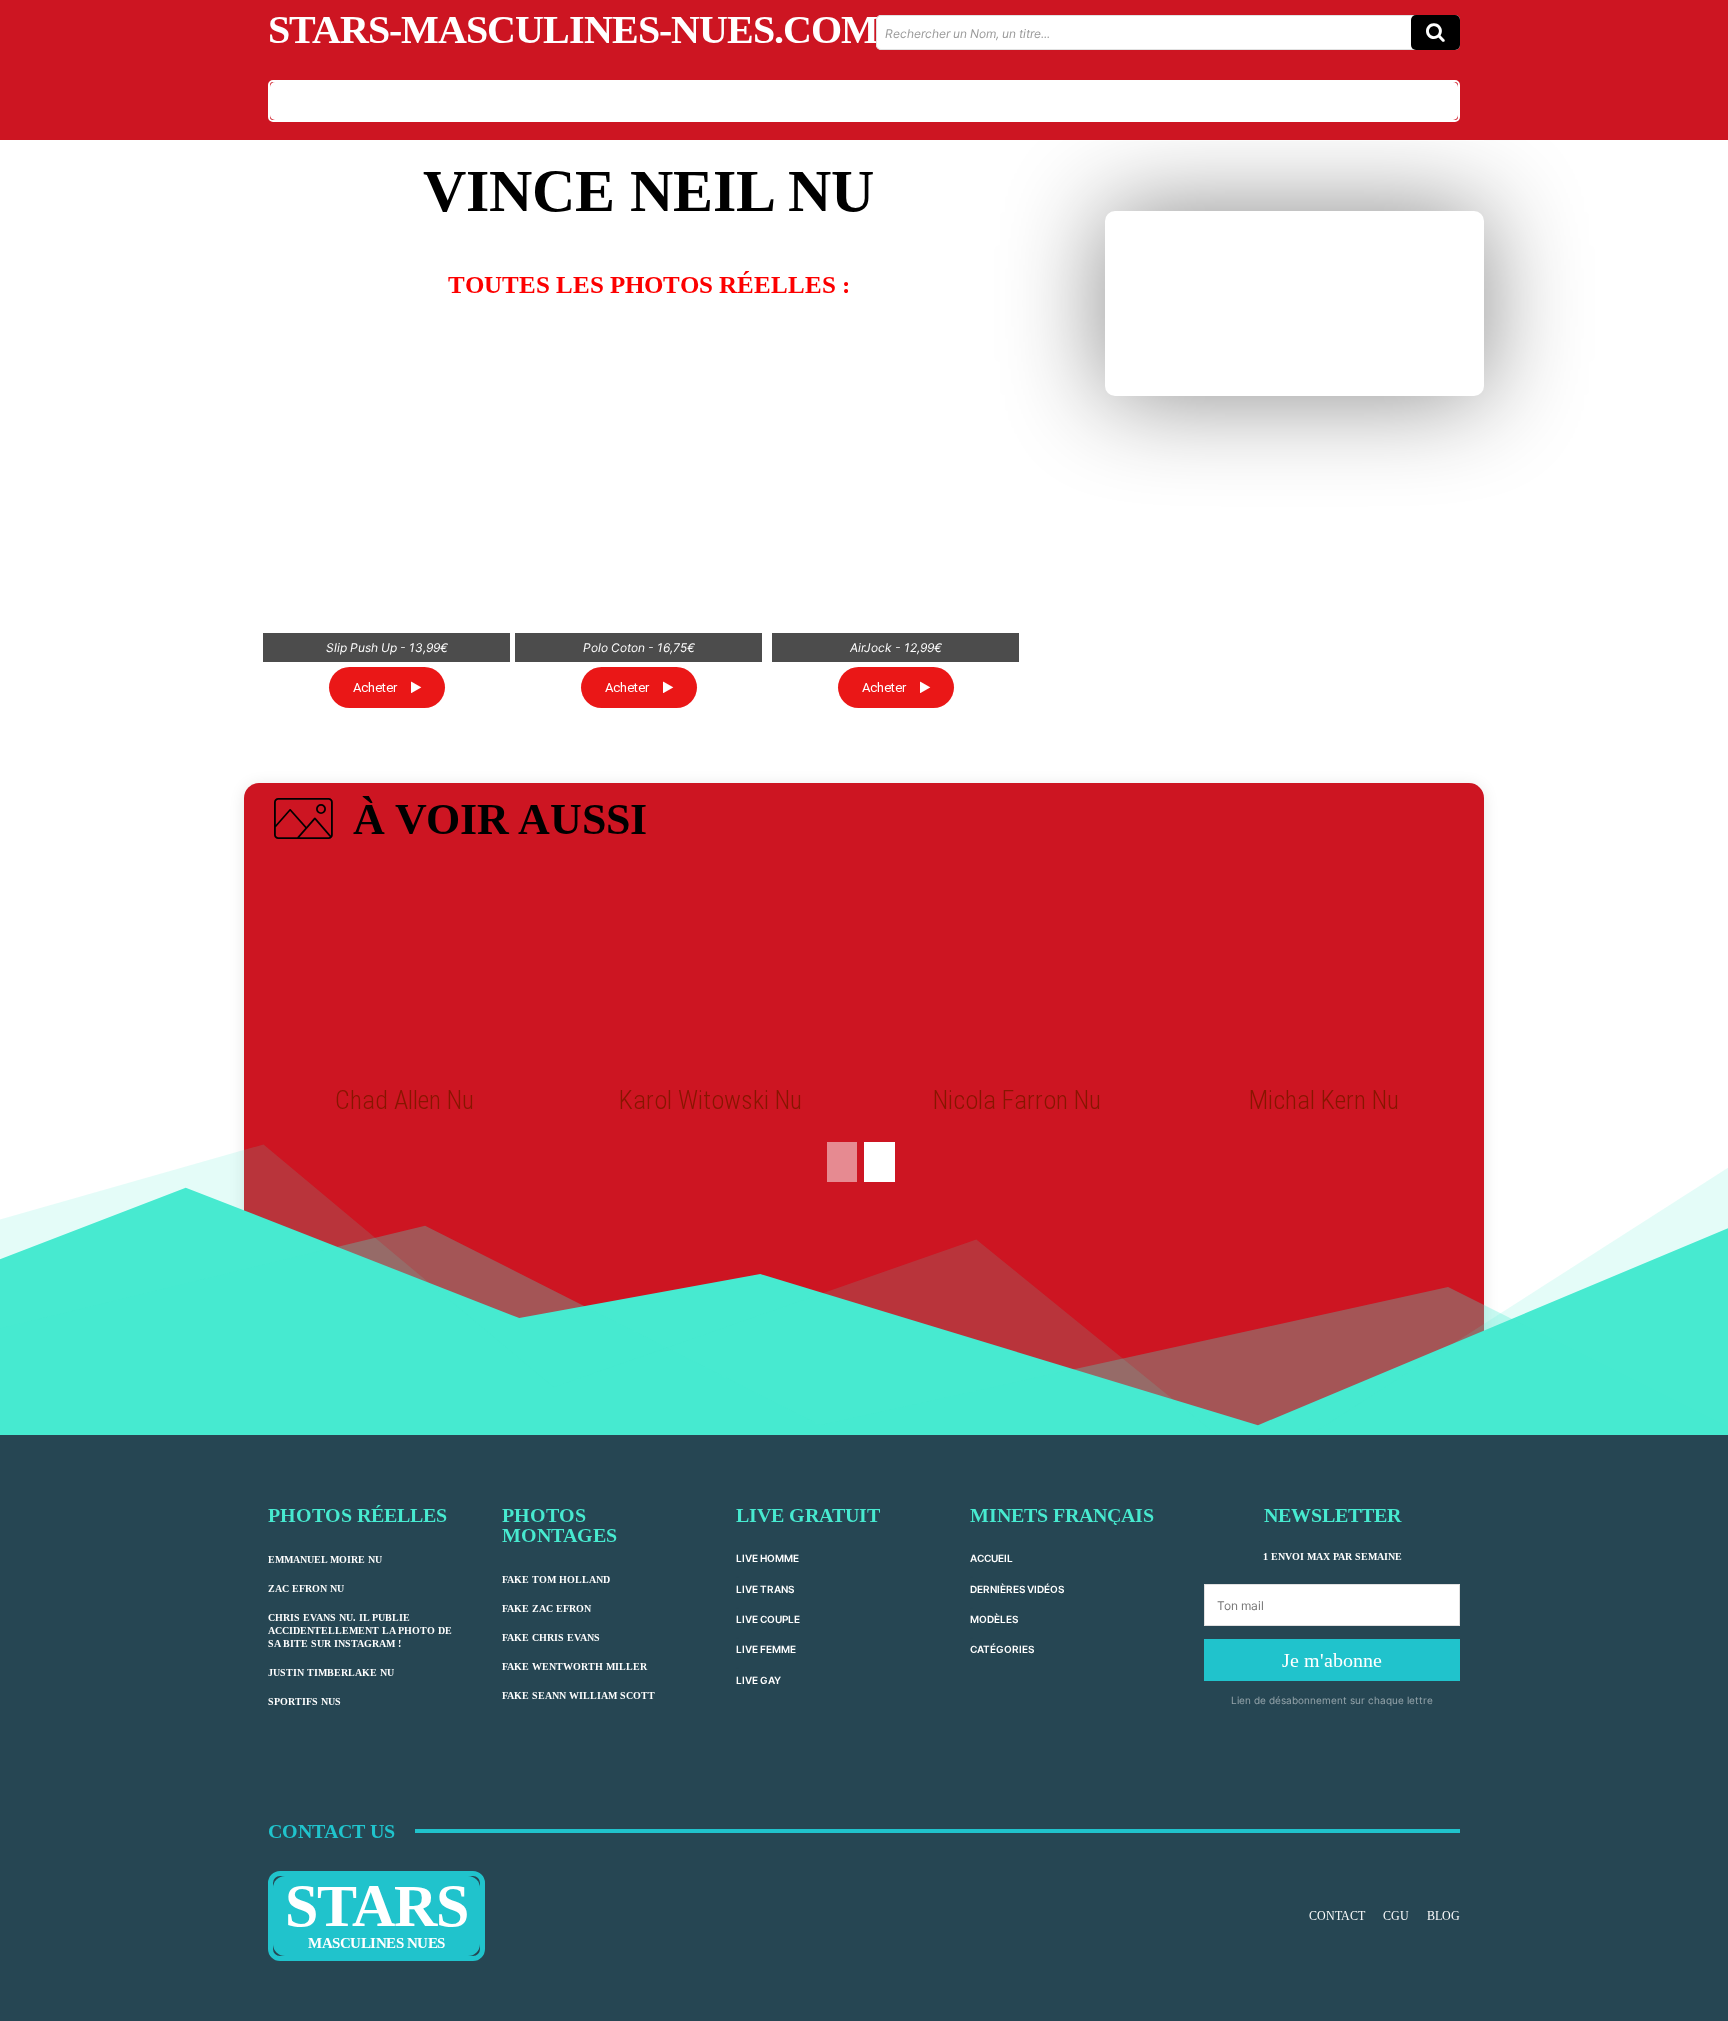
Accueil (991, 1558)
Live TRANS (765, 1589)
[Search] (1435, 32)
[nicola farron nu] (1017, 970)
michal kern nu (1324, 1100)
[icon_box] (457, 823)
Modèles (994, 1619)
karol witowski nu (710, 1100)
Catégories (1002, 1649)
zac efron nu (306, 1588)
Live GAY (758, 1680)
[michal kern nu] (1323, 970)
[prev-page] (842, 1162)
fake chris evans (551, 1637)
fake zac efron (546, 1608)
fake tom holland (556, 1579)
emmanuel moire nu (325, 1559)
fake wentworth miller (574, 1666)
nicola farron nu (1017, 1100)
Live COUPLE (768, 1619)
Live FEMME (766, 1649)
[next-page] (879, 1162)
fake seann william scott (578, 1695)
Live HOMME (767, 1558)
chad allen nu (404, 1100)
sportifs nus (304, 1701)
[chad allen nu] (404, 970)
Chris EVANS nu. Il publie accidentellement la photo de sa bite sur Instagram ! (360, 1630)
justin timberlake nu (331, 1672)
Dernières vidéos (1017, 1589)
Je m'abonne (1332, 1660)
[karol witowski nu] (711, 970)
